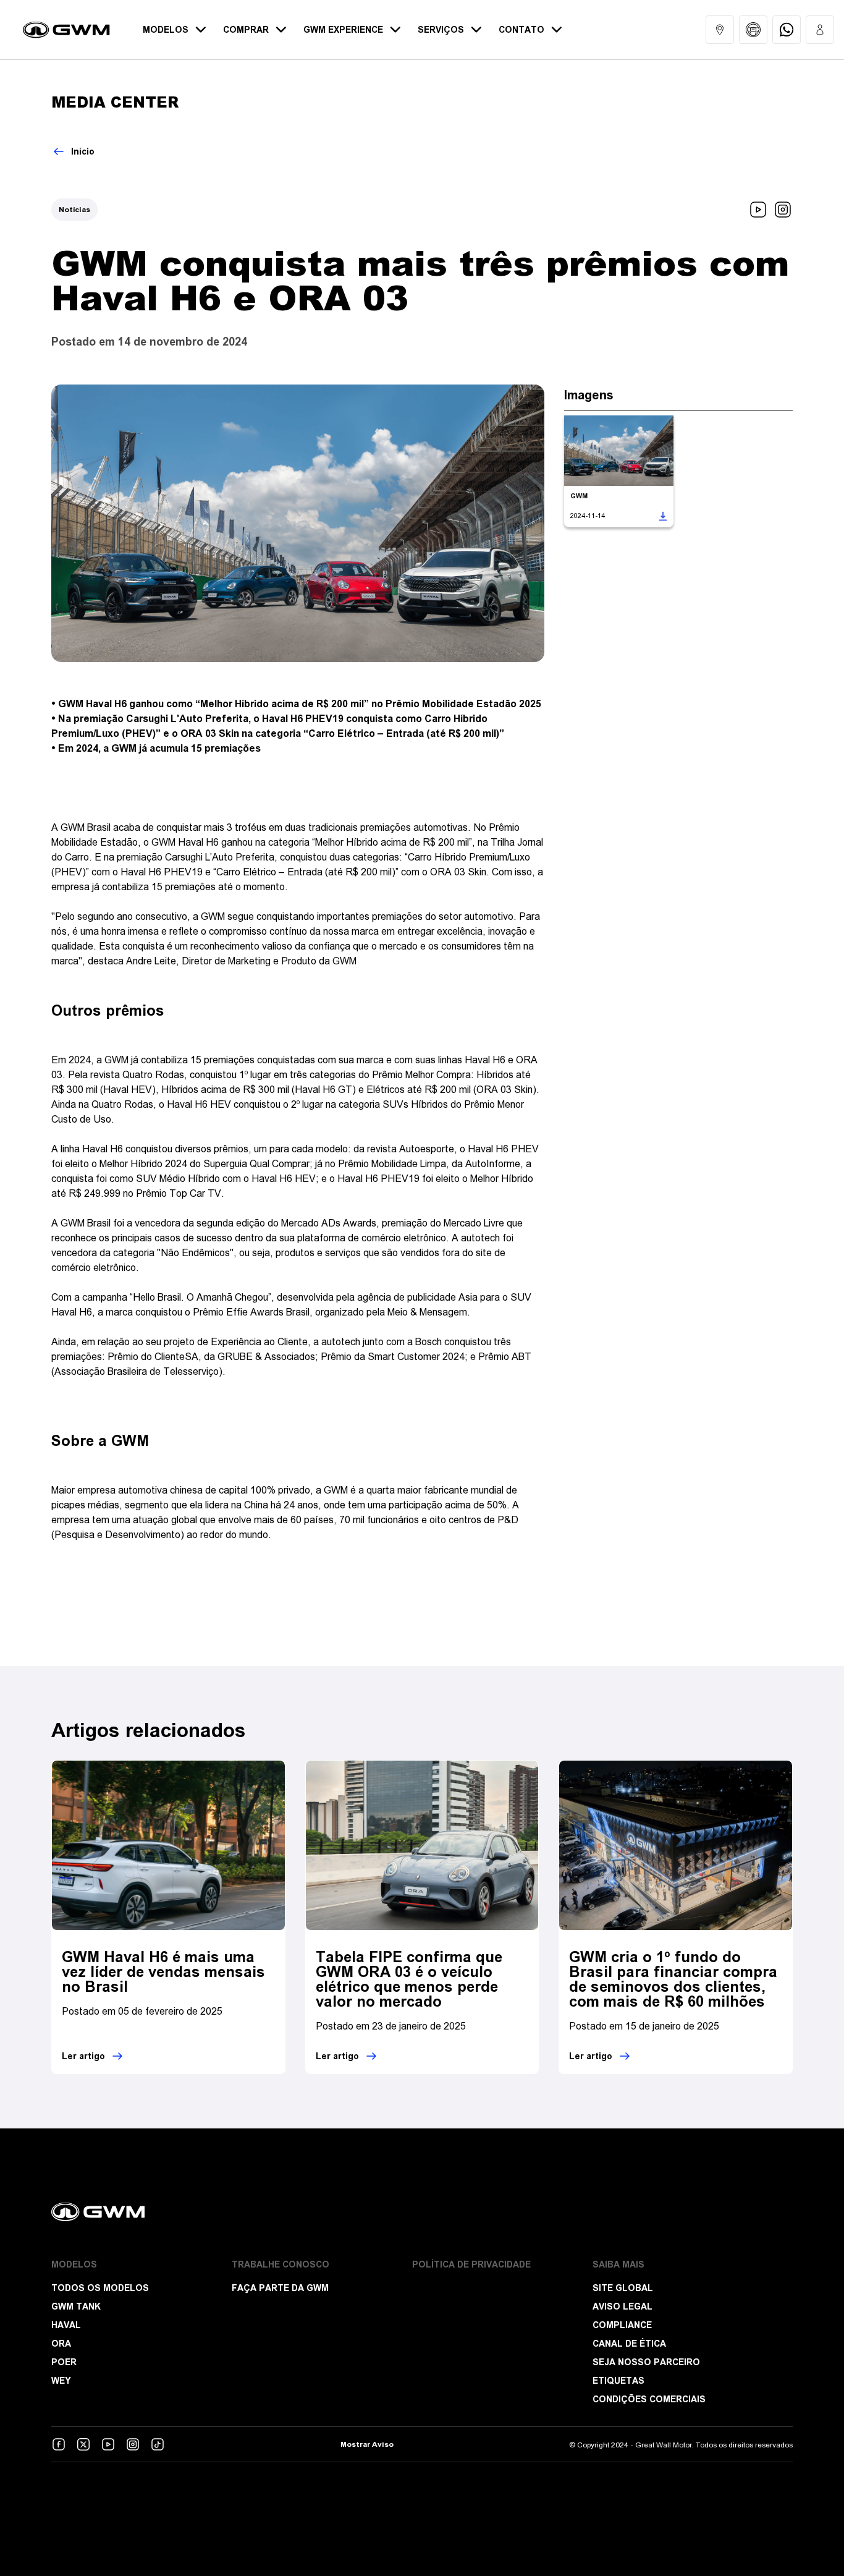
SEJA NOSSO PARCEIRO (646, 2362)
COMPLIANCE (622, 2325)
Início (83, 151)
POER (64, 2362)
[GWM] (422, 2212)
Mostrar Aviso (367, 2444)
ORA (61, 2344)
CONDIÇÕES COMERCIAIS (649, 2399)
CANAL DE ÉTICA (629, 2344)
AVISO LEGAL (622, 2306)
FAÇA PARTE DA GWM (280, 2288)
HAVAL (66, 2325)
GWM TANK (76, 2306)
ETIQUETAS (618, 2381)
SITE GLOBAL (623, 2288)
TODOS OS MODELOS (100, 2288)
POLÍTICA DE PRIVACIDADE (471, 2264)
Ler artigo (83, 2056)
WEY (61, 2381)
